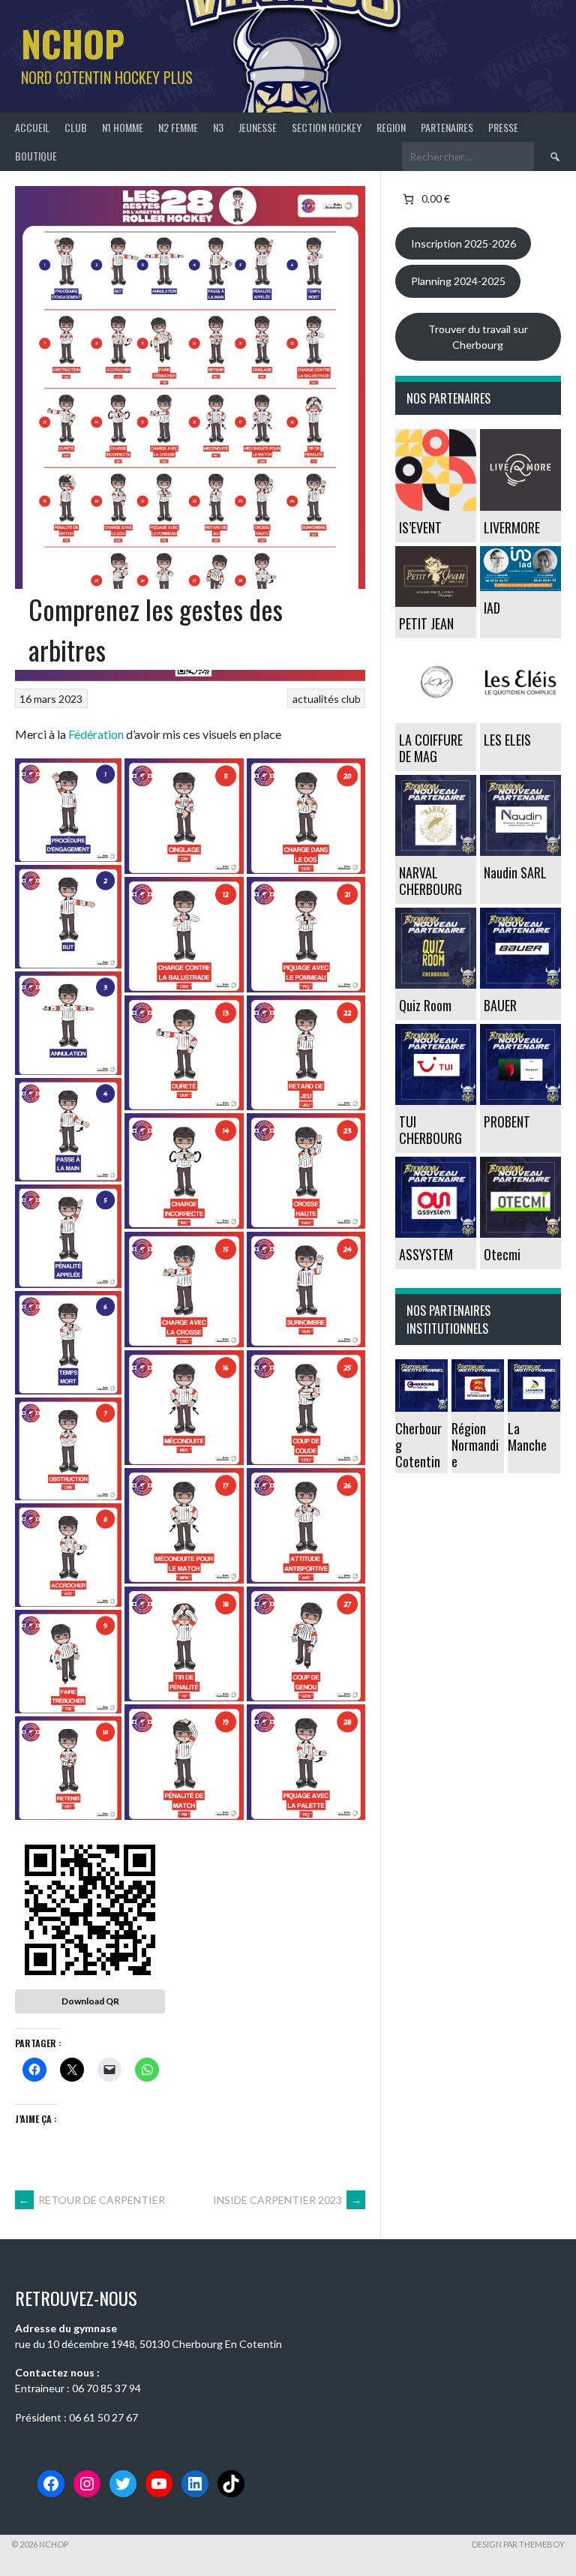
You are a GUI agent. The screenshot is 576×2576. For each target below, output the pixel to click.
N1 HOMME (123, 127)
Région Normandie (475, 1445)
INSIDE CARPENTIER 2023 (287, 2200)
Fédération (97, 734)
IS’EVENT (420, 527)
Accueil (32, 127)
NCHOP (73, 43)
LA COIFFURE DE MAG (431, 748)
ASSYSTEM (426, 1254)
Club (76, 127)
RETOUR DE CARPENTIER (92, 2200)
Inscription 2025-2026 (463, 243)
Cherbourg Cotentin (418, 1445)
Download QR (90, 2001)
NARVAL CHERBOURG (430, 881)
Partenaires (447, 127)
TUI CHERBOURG (430, 1130)
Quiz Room (425, 1005)
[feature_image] (436, 468)
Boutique (36, 156)
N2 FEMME (178, 127)
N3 (218, 127)
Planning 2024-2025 (458, 281)
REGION (391, 127)
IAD (492, 608)
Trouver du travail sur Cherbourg (478, 337)
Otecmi (502, 1254)
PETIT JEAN (426, 623)
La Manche (527, 1437)
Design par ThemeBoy (518, 2544)
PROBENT (507, 1121)
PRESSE (503, 127)
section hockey (327, 127)
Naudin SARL (515, 872)
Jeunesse (258, 127)
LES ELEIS (507, 740)
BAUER (500, 1005)
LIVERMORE (512, 527)
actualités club (327, 699)
